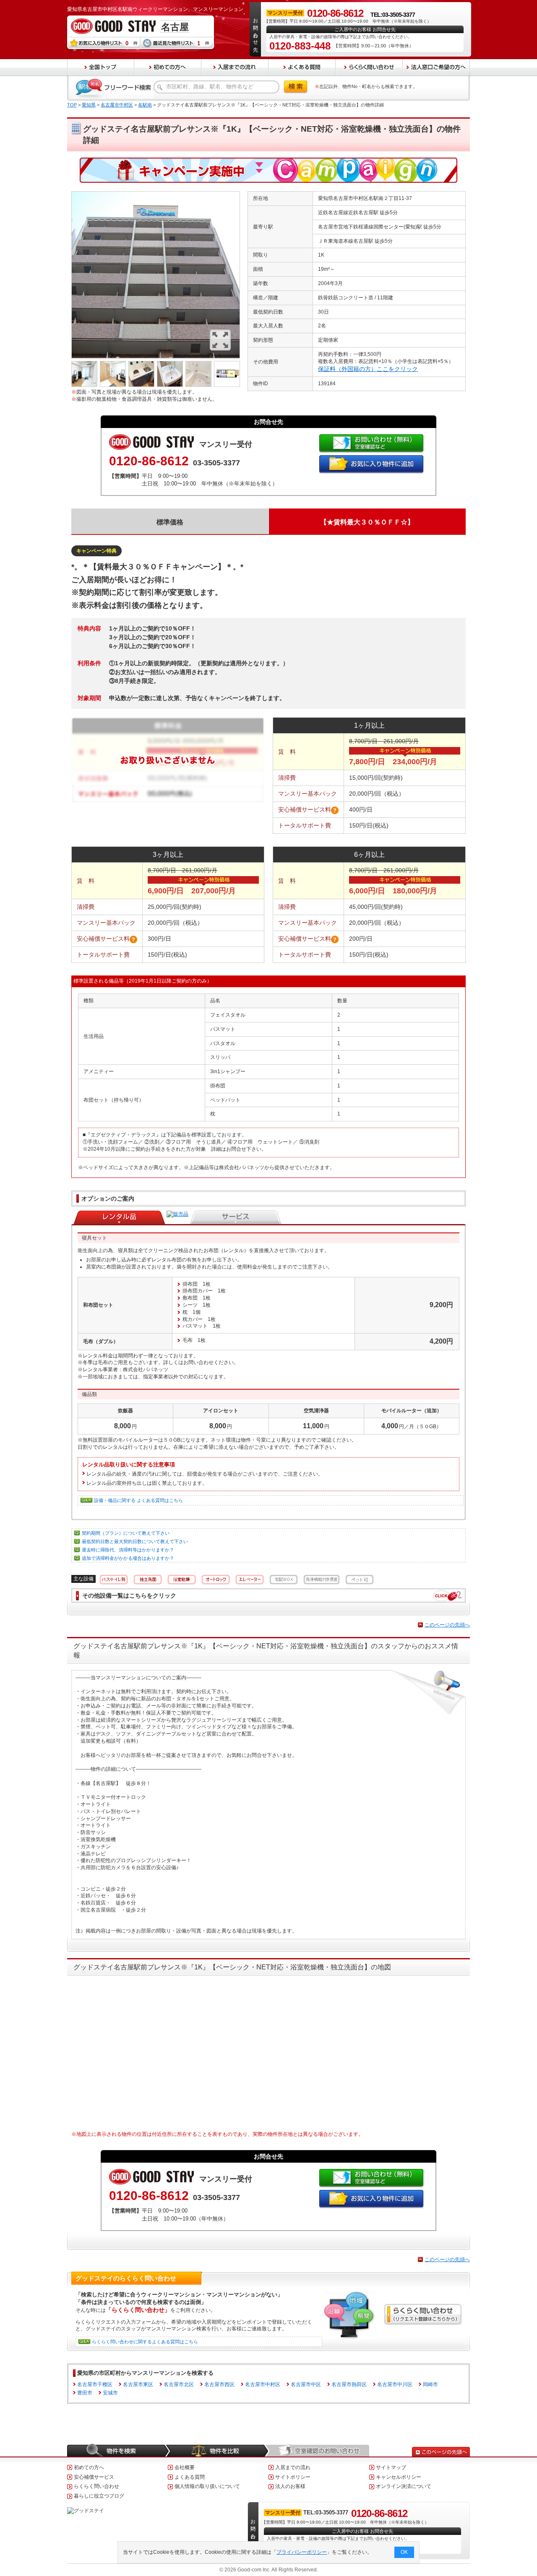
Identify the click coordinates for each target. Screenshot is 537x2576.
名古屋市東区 (138, 2384)
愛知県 (89, 105)
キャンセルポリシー (399, 2477)
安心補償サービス (94, 2477)
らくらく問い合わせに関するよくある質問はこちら (145, 2342)
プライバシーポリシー (302, 2552)
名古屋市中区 (306, 2384)
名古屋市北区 (179, 2384)
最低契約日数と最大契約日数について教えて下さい (135, 1541)
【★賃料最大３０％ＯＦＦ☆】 (367, 522)
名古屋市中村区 (117, 105)
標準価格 (170, 522)
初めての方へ (89, 2467)
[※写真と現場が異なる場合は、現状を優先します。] (156, 195)
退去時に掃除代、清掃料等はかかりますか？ (128, 1550)
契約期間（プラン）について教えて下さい (126, 1533)
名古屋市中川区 (395, 2384)
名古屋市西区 (219, 2384)
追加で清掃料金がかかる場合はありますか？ (128, 1558)
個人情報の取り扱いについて (207, 2486)
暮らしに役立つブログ (99, 2496)
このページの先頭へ (447, 1625)
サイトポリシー (293, 2477)
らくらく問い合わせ (96, 2486)
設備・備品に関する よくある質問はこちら (138, 1500)
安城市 (110, 2393)
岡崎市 (430, 2384)
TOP (72, 105)
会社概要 (185, 2467)
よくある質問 (190, 2477)
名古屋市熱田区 (349, 2384)
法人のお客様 (290, 2486)
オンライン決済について (404, 2486)
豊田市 (85, 2393)
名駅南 (145, 105)
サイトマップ (391, 2467)
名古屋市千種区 (95, 2384)
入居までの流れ (293, 2467)
